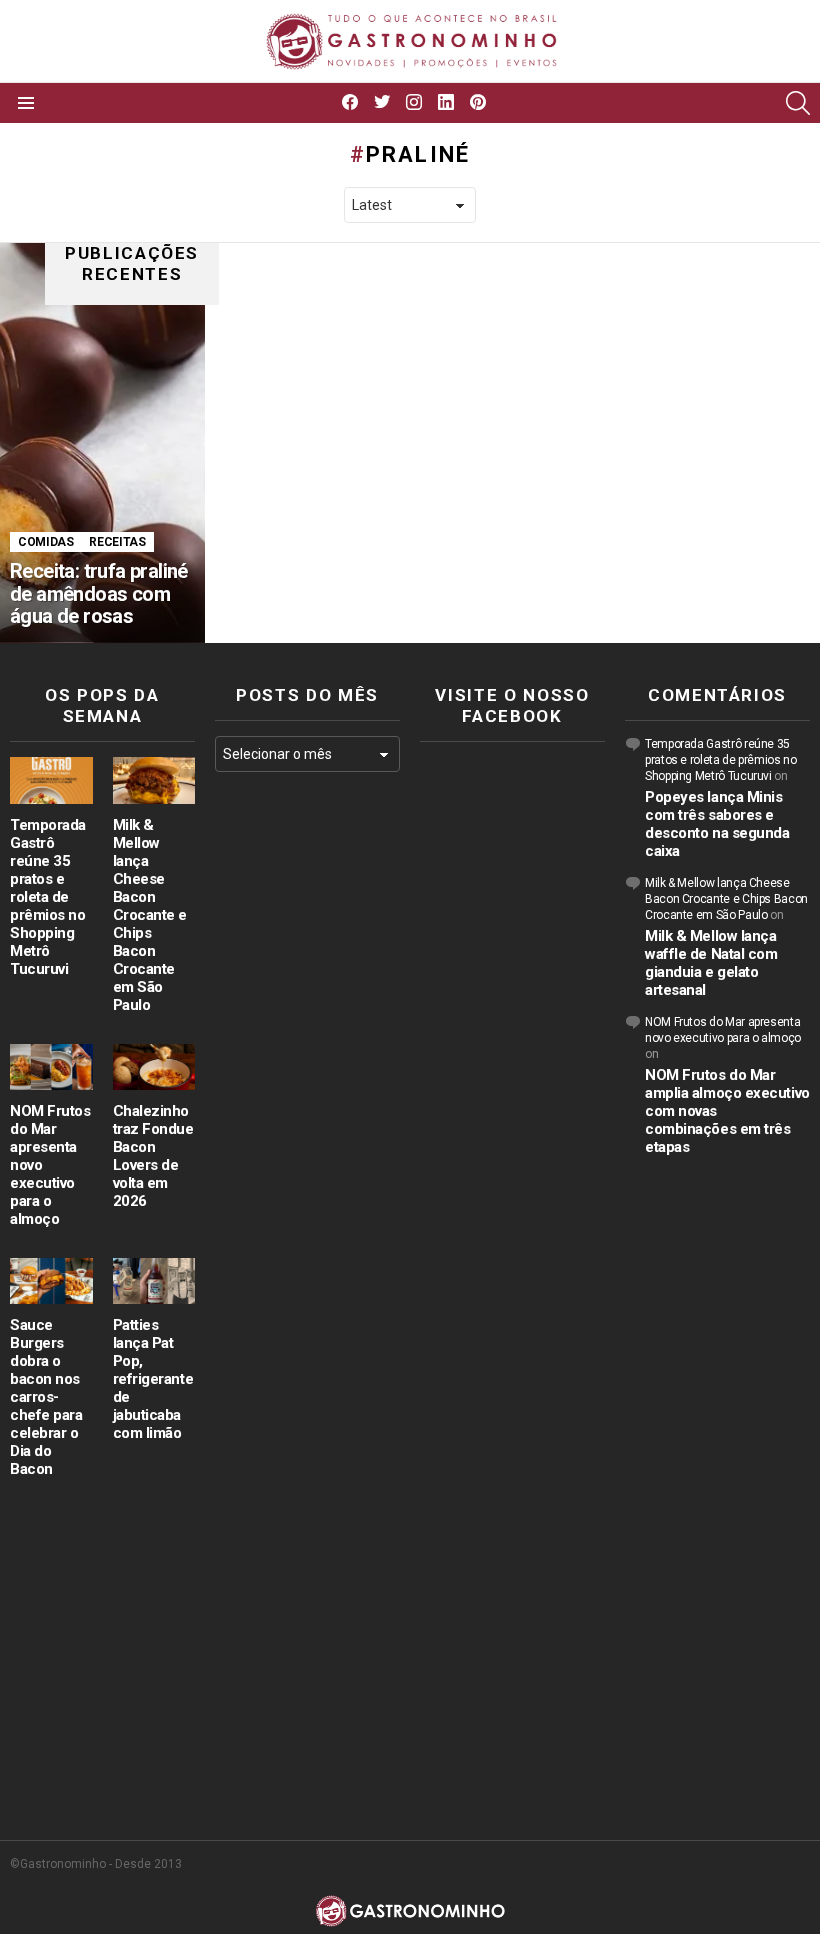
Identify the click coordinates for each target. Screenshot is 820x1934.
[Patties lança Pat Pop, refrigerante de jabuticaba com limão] (154, 1281)
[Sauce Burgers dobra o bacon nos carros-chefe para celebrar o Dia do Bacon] (51, 1281)
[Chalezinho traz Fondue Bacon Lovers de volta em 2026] (154, 1067)
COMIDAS (45, 542)
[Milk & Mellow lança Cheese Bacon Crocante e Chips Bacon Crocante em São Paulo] (154, 780)
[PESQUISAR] (798, 103)
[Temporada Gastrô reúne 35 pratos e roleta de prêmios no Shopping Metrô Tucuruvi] (51, 780)
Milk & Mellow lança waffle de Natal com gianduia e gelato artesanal (711, 963)
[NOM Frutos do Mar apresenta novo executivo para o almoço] (51, 1067)
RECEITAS (117, 542)
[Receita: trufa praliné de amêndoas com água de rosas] (102, 443)
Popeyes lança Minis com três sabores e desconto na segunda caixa (717, 824)
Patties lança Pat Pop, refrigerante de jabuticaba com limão (153, 1379)
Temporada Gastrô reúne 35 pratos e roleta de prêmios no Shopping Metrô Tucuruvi (48, 897)
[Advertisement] (307, 1114)
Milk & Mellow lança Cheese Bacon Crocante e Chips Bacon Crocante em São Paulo (150, 915)
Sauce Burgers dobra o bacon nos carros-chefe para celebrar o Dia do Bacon (46, 1397)
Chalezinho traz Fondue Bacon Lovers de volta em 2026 (153, 1156)
